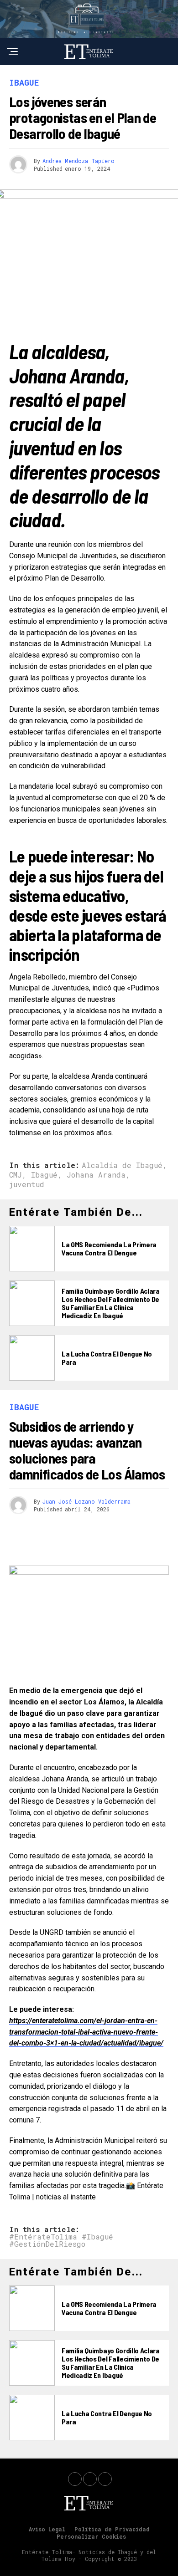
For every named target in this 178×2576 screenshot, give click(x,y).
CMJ (16, 1175)
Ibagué (44, 1175)
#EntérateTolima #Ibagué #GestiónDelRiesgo (61, 2240)
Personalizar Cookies (91, 2536)
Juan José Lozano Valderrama (86, 1501)
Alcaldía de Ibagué (122, 1165)
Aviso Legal (47, 2529)
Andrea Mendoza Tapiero (79, 161)
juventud (27, 1184)
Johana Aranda (96, 1175)
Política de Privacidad (112, 2529)
